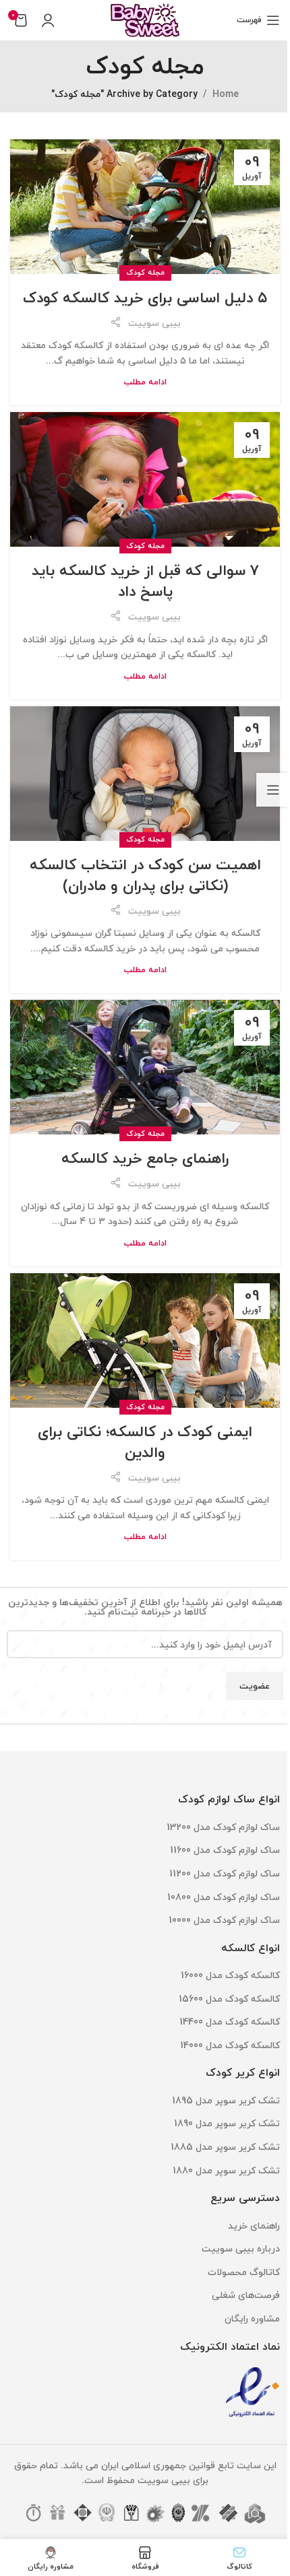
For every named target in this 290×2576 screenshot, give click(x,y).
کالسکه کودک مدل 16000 (230, 1975)
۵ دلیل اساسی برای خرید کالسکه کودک (145, 298)
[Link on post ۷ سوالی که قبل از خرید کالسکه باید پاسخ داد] (145, 479)
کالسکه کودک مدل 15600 (229, 1999)
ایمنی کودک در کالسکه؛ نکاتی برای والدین (145, 1442)
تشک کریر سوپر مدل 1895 (226, 2100)
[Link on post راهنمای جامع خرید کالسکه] (145, 1067)
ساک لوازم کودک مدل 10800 (224, 1897)
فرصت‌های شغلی (246, 2295)
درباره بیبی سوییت (241, 2248)
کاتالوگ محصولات (244, 2272)
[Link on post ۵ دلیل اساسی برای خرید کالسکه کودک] (145, 207)
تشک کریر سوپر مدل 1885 (225, 2147)
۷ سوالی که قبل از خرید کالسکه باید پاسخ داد (145, 581)
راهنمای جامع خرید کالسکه (145, 1158)
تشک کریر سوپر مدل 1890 (227, 2123)
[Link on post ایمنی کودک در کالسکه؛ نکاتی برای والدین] (145, 1341)
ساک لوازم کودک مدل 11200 (225, 1873)
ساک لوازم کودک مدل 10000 (224, 1920)
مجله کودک (145, 272)
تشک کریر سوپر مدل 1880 (226, 2170)
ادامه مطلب (145, 382)
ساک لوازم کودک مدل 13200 (223, 1827)
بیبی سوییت (154, 323)
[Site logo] (145, 19)
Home (226, 94)
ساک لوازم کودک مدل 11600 (225, 1850)
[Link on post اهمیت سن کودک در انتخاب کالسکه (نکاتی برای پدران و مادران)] (145, 774)
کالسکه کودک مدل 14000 (230, 2045)
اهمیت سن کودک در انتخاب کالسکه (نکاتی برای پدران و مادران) (145, 875)
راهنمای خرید (254, 2226)
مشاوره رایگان (252, 2318)
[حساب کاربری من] (48, 20)
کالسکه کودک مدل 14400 (230, 2022)
